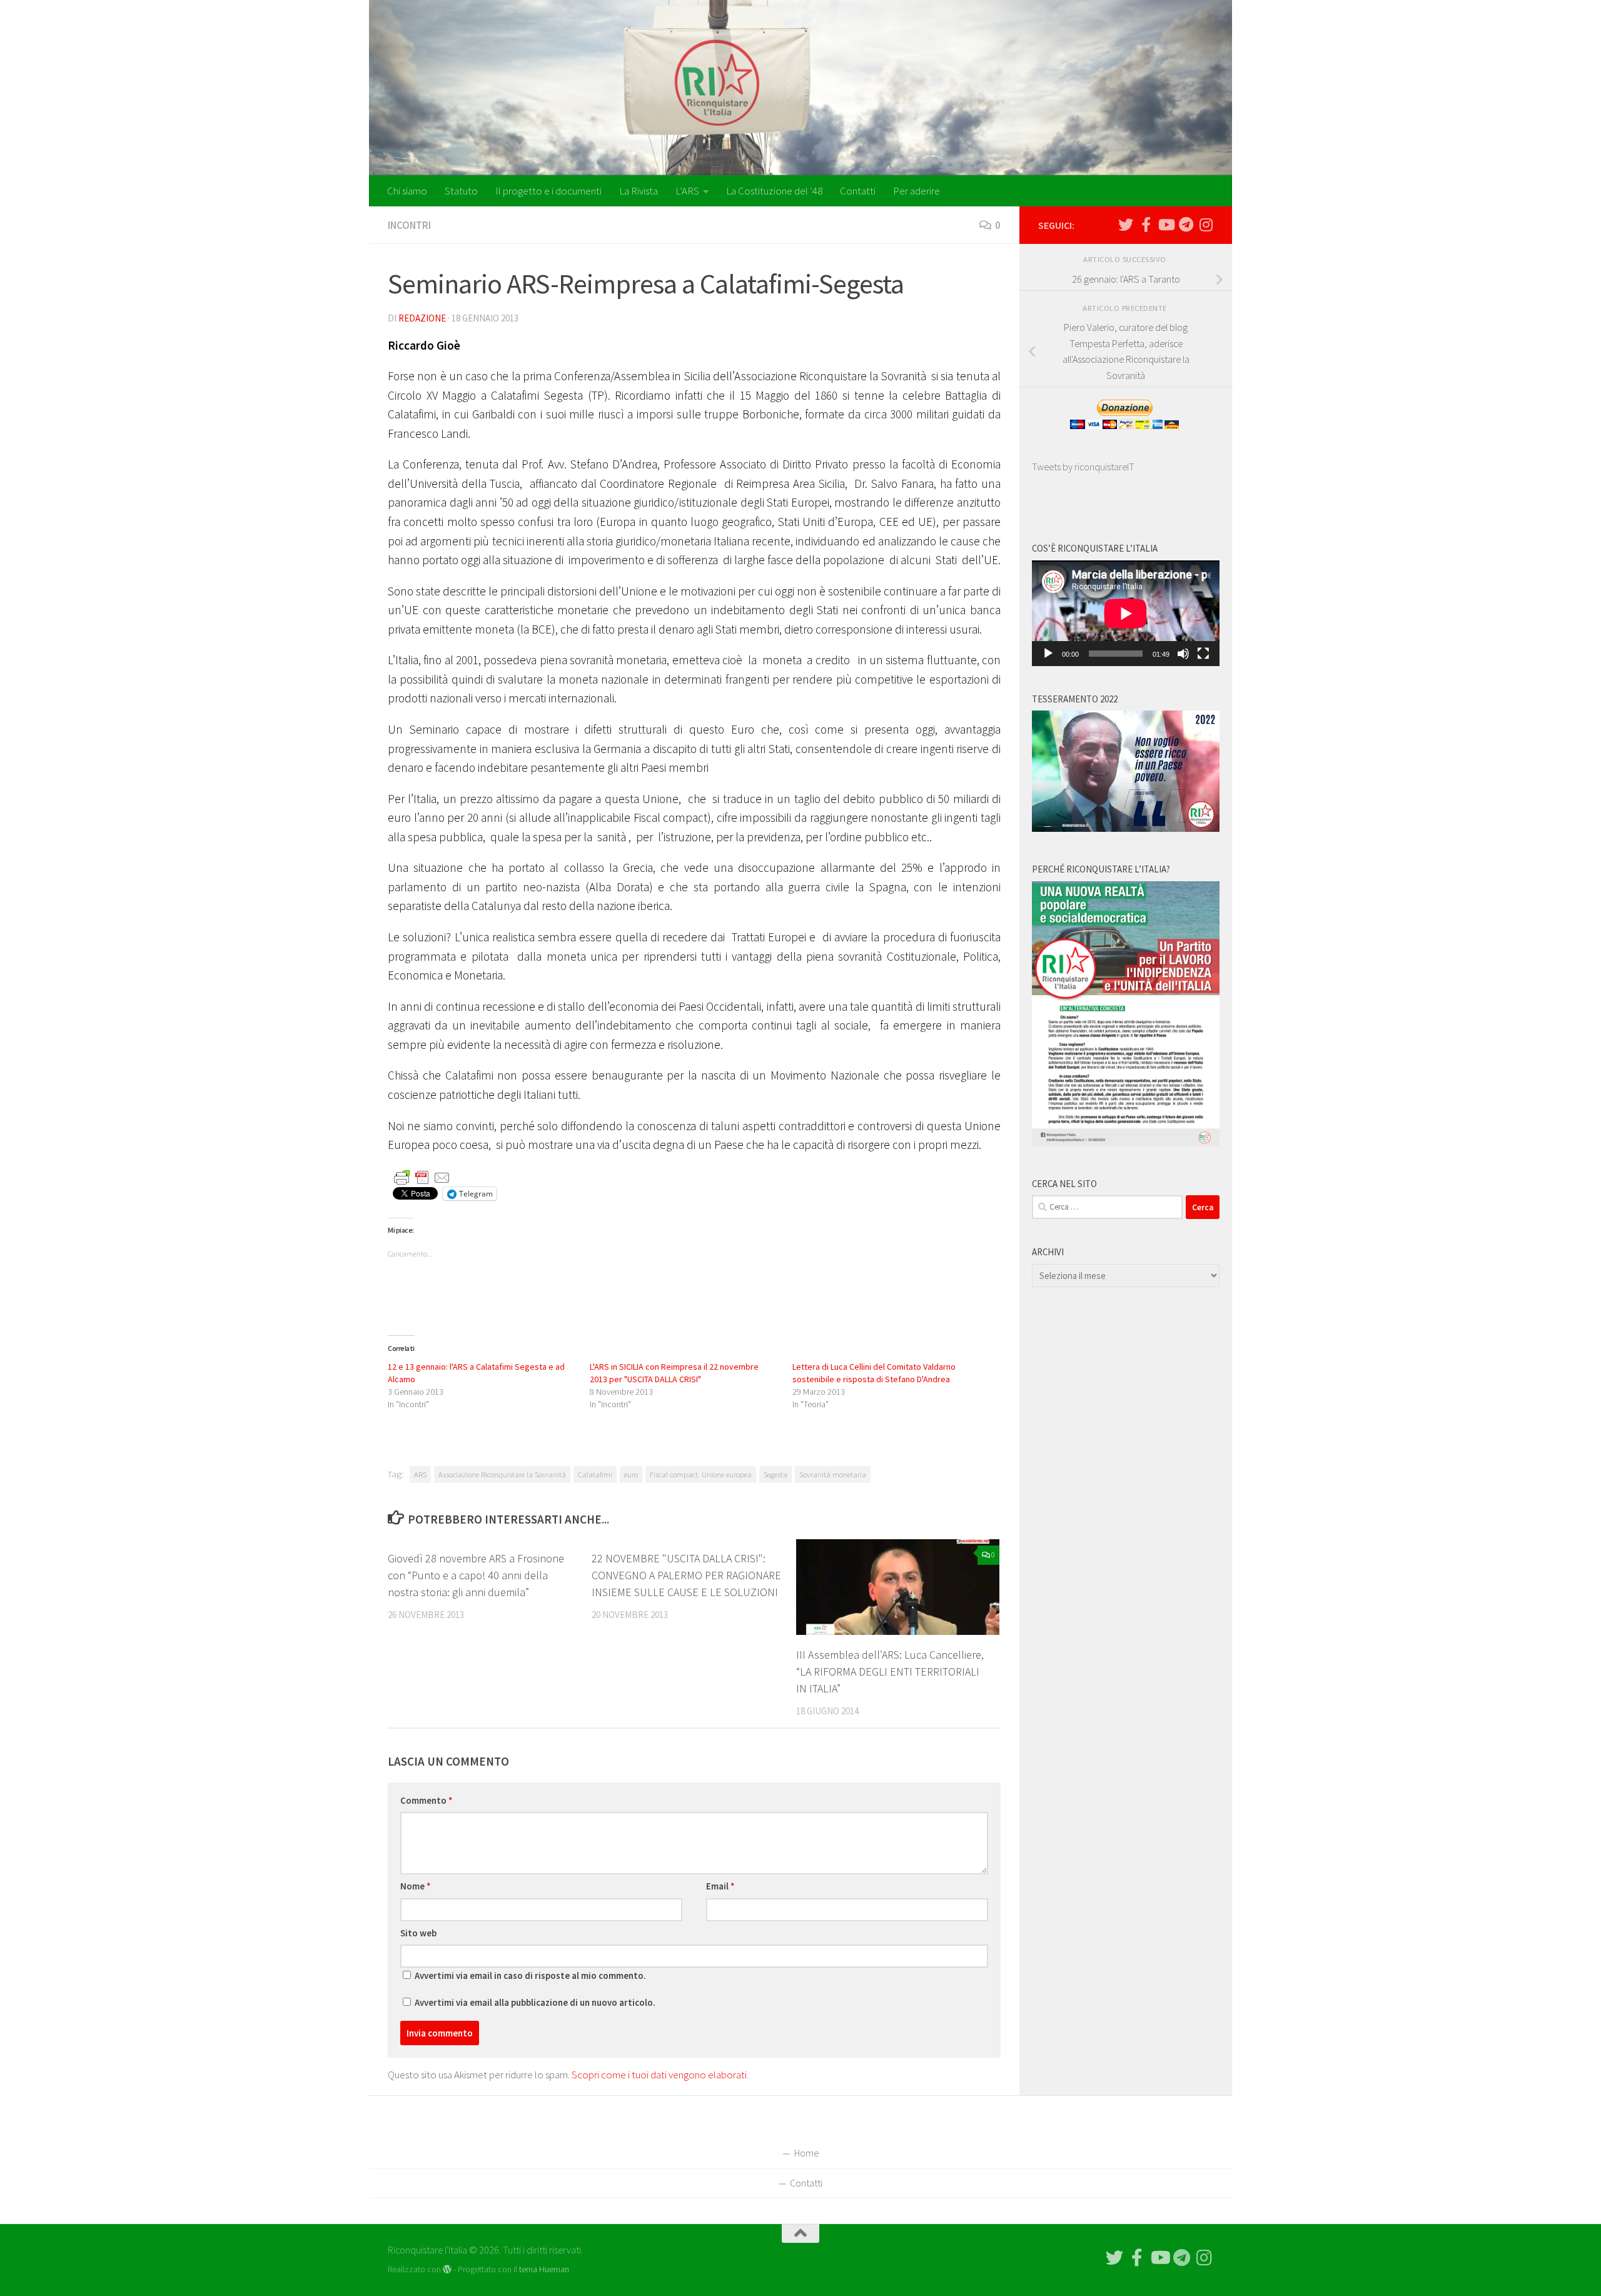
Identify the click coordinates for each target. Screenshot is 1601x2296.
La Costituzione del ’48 (774, 191)
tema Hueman (544, 2269)
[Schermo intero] (1203, 654)
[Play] (1048, 654)
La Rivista (639, 191)
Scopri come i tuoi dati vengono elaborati (659, 2075)
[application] (1126, 613)
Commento (427, 1800)
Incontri (409, 225)
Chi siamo (407, 191)
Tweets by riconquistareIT (1083, 467)
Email (720, 1886)
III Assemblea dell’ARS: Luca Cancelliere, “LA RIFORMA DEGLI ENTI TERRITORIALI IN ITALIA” (890, 1671)
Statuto (461, 191)
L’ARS (687, 191)
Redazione (422, 318)
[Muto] (1183, 654)
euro (631, 1474)
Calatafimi (595, 1474)
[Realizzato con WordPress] (447, 2269)
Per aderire (917, 191)
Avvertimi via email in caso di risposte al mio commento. (530, 1975)
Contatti (858, 191)
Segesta (775, 1474)
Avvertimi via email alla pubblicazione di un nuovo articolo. (535, 2002)
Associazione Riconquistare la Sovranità (502, 1474)
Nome (416, 1886)
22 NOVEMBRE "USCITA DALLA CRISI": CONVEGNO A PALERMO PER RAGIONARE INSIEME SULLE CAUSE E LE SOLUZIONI (686, 1575)
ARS (420, 1474)
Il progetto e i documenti (548, 191)
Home (806, 2153)
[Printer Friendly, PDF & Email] (422, 1177)
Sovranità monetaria (833, 1474)
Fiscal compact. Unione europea (701, 1474)
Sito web (418, 1933)
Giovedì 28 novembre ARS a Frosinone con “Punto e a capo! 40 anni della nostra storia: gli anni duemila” (476, 1575)
